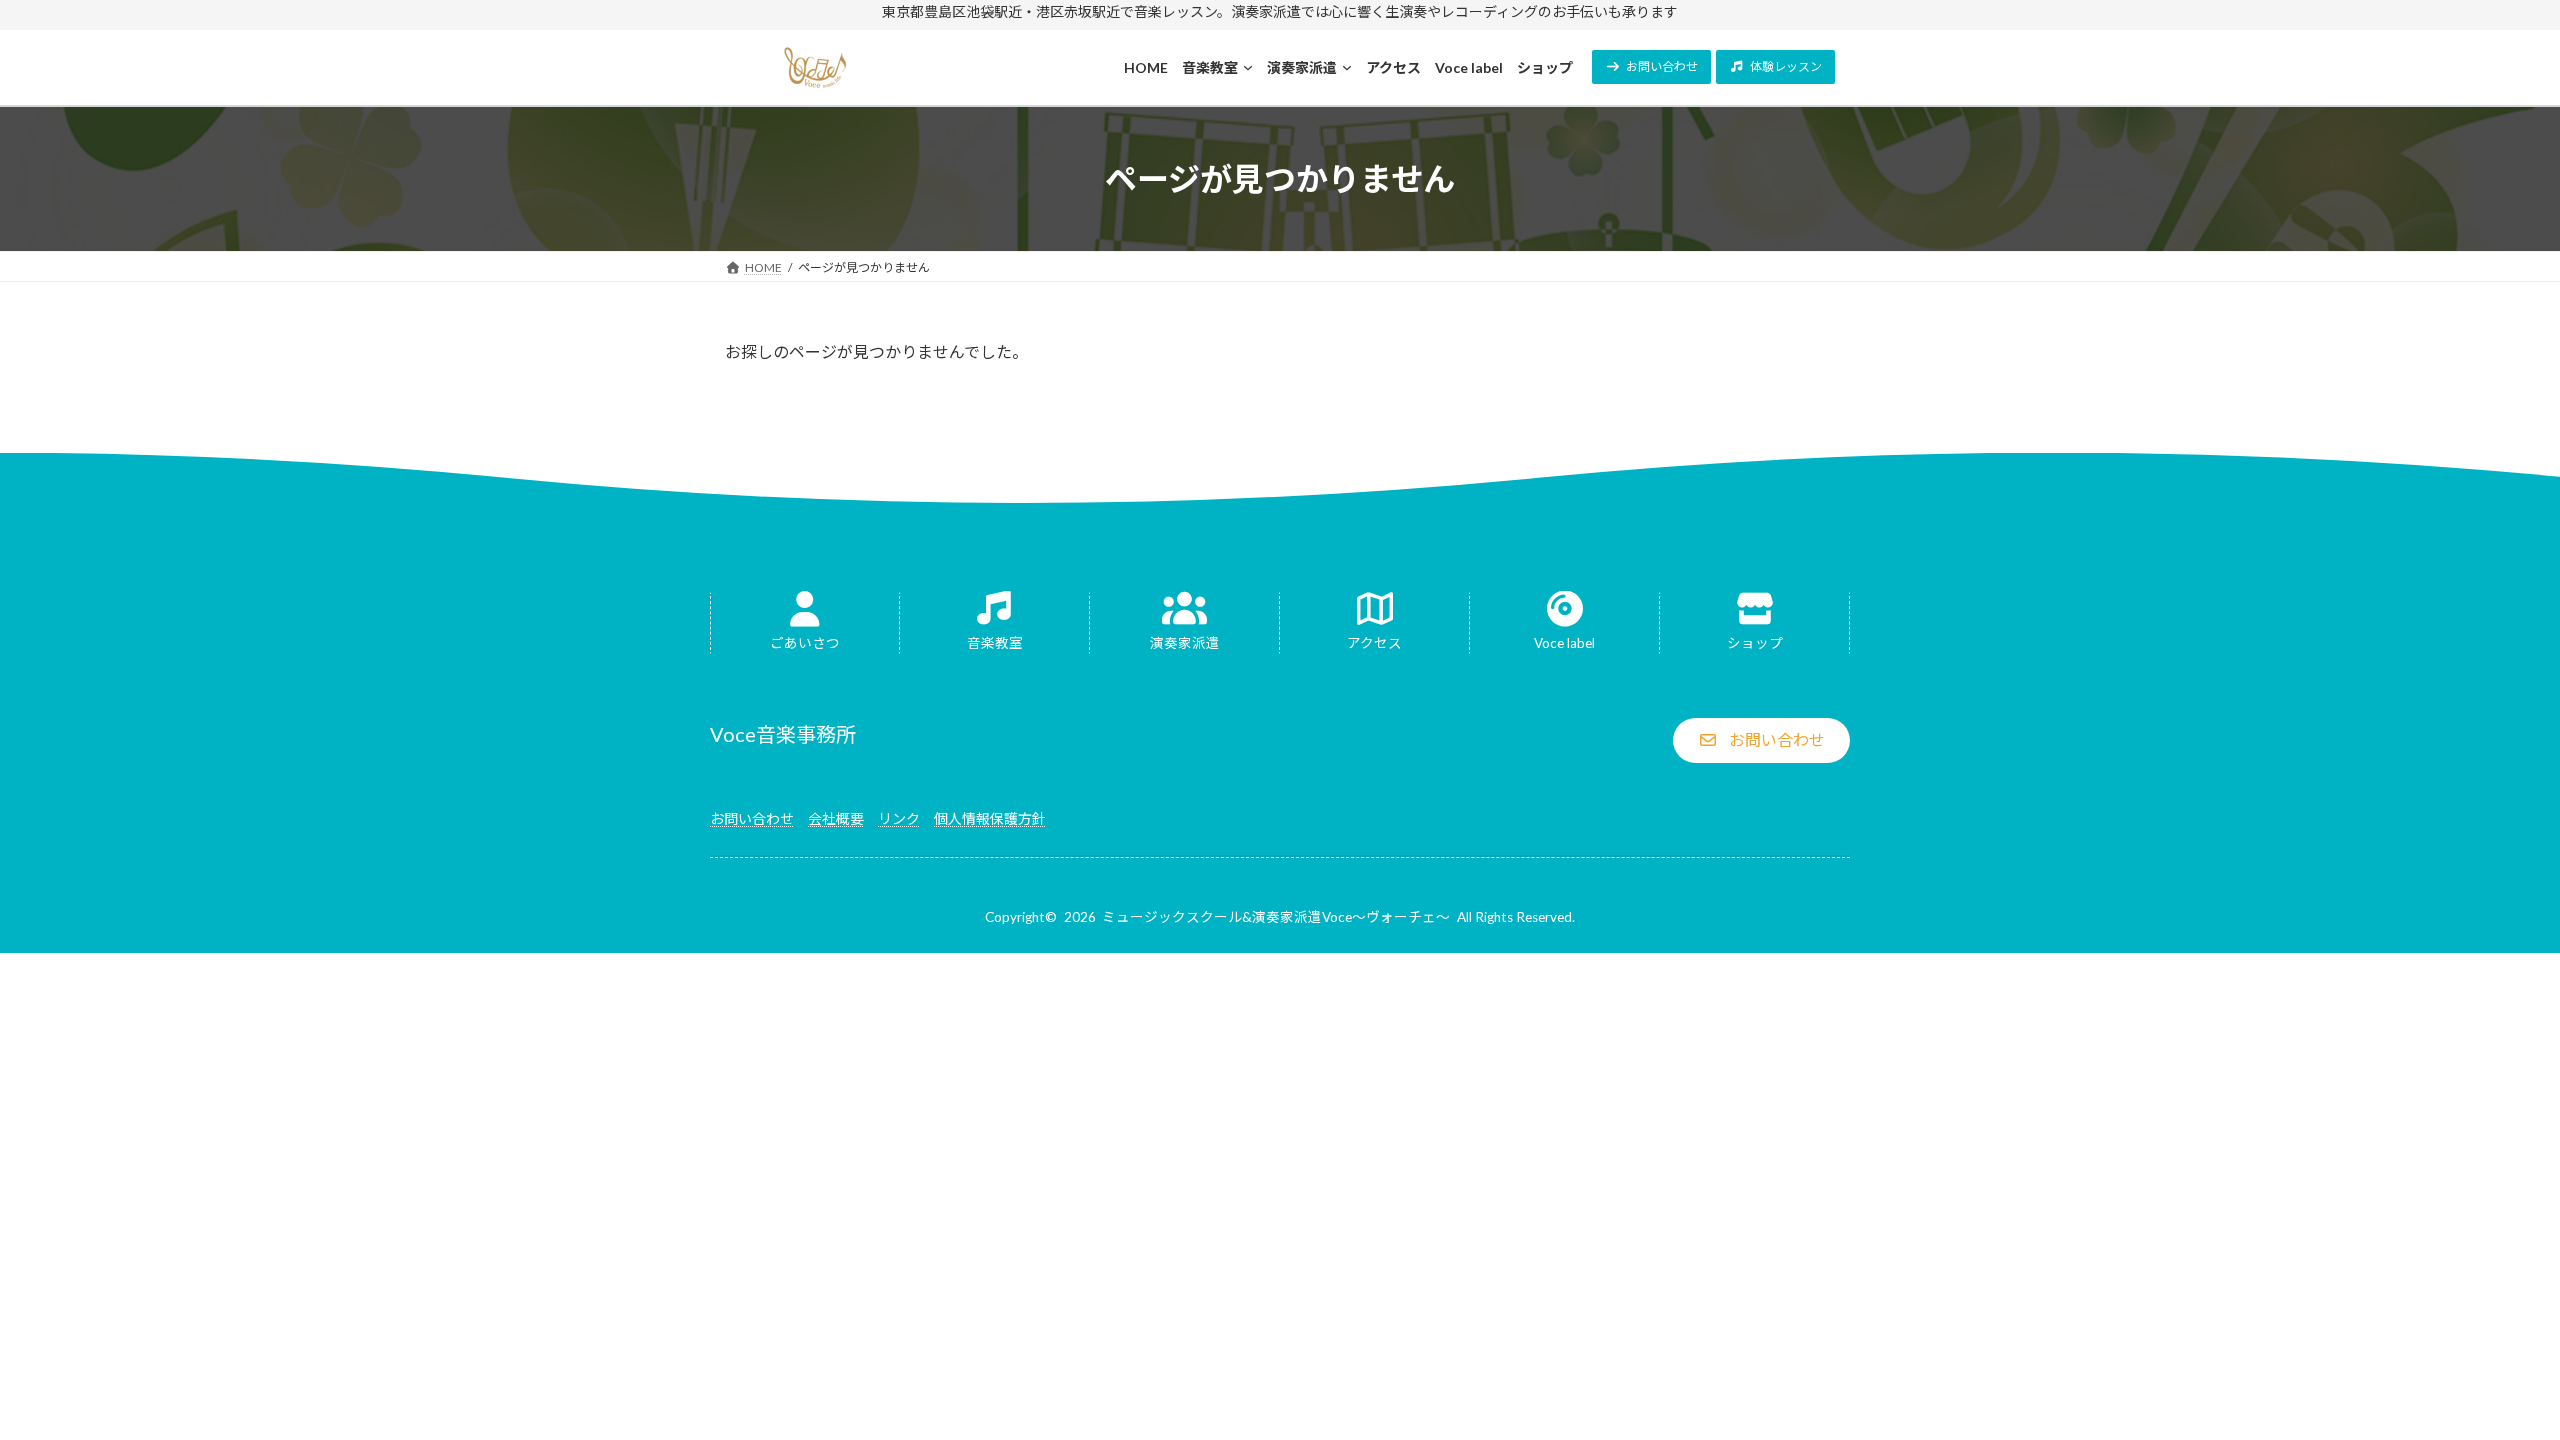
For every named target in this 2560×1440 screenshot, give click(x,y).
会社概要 (836, 818)
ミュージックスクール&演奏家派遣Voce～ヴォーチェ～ (1276, 917)
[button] (1651, 67)
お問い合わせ (752, 818)
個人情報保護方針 (990, 818)
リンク (899, 818)
